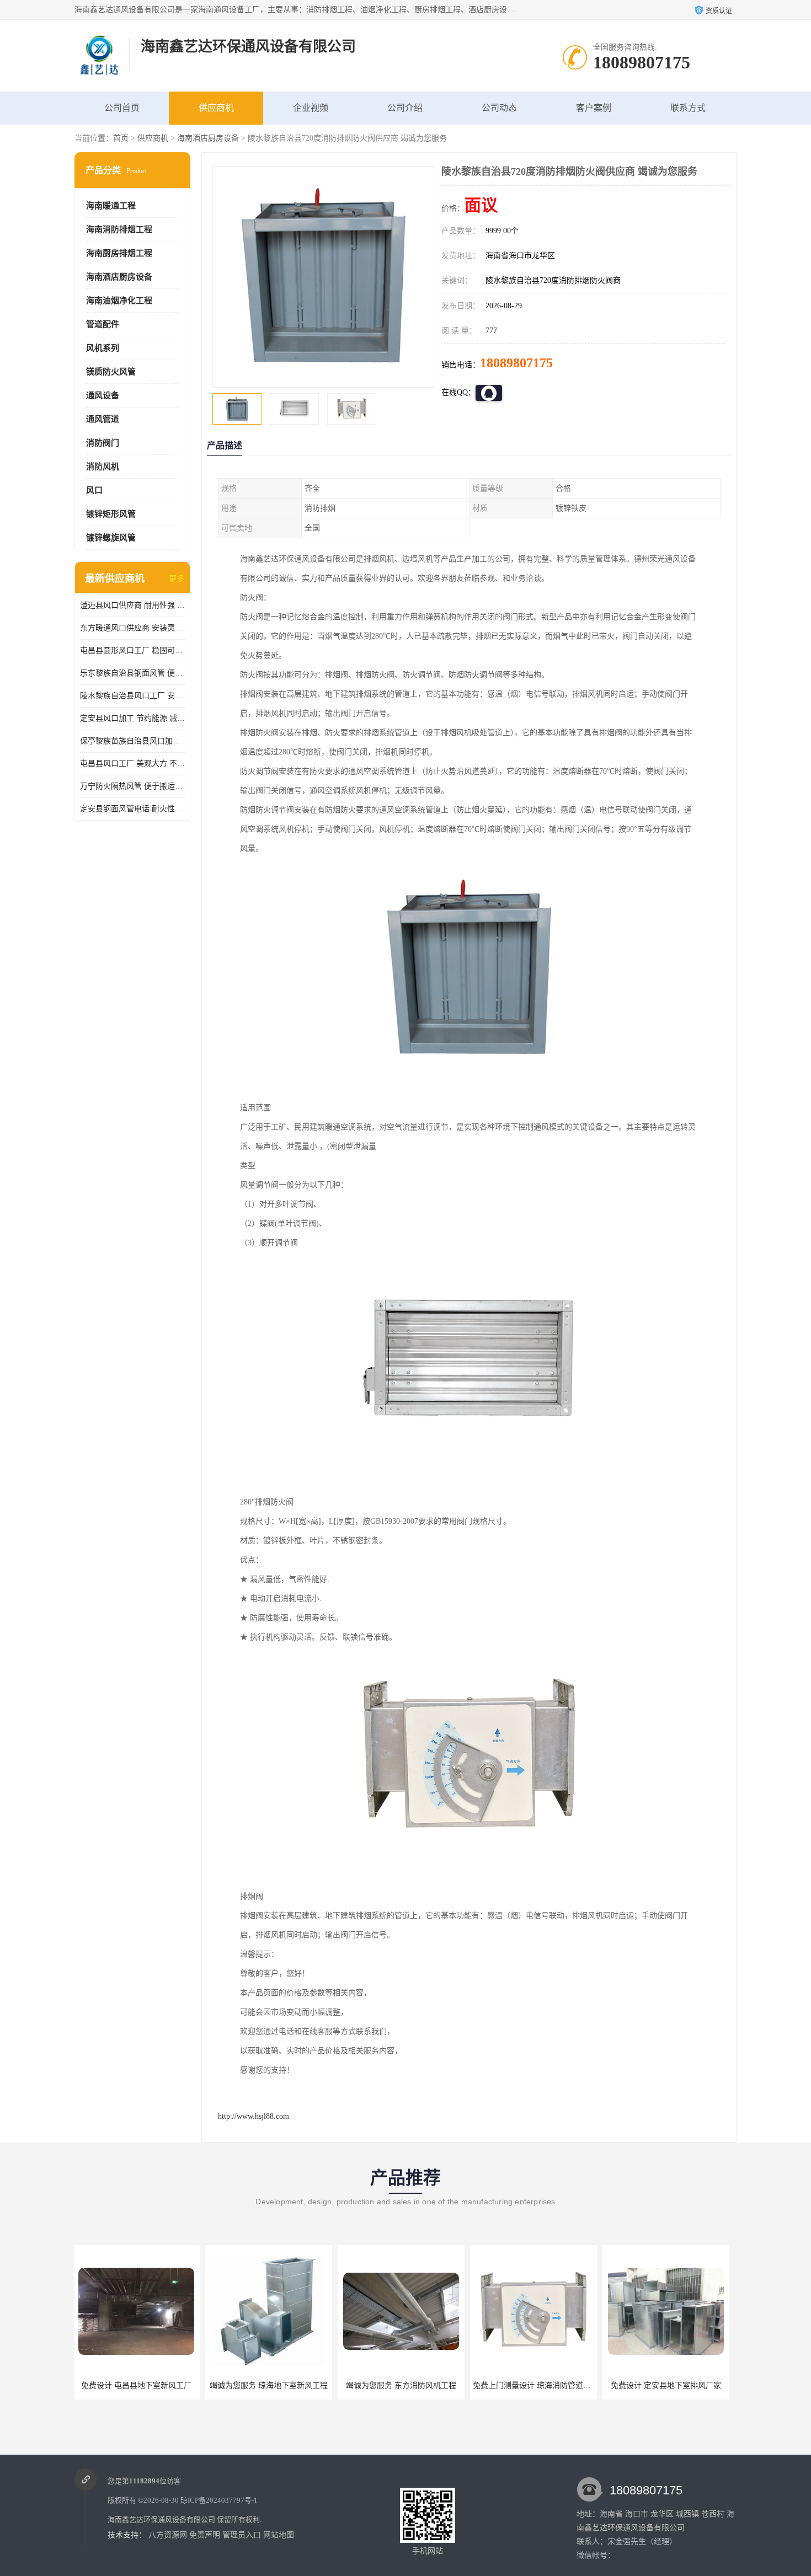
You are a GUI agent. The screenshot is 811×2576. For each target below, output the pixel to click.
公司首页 (122, 108)
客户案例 (594, 108)
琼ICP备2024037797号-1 (219, 2500)
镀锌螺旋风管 (111, 538)
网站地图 (279, 2535)
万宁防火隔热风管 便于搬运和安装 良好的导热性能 (132, 786)
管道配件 (103, 324)
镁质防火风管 (111, 372)
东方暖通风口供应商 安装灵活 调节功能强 (132, 628)
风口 (94, 490)
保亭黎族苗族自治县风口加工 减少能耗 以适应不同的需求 (132, 741)
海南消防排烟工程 (119, 229)
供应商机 (216, 108)
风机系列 (103, 348)
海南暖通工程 (111, 206)
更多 (177, 579)
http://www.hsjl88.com (254, 2116)
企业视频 (311, 108)
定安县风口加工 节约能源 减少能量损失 (132, 718)
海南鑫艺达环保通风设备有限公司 (161, 2519)
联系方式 (688, 108)
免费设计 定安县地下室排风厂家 (535, 2385)
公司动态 (499, 108)
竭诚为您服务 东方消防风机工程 (270, 2385)
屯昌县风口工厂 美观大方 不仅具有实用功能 (132, 764)
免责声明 (205, 2535)
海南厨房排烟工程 (119, 253)
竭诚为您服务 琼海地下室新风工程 (138, 2385)
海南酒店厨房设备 (208, 138)
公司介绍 (405, 108)
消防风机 (103, 467)
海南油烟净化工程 (119, 301)
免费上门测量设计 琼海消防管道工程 (405, 2385)
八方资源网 (168, 2535)
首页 (121, 138)
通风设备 (103, 395)
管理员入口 (242, 2535)
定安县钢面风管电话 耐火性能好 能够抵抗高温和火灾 (132, 809)
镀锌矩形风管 (111, 514)
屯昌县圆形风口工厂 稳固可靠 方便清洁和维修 (132, 650)
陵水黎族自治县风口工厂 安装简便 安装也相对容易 (132, 696)
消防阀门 (103, 443)
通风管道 (103, 419)
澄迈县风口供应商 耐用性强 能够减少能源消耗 (132, 605)
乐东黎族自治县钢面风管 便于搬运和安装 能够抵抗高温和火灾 (132, 673)
